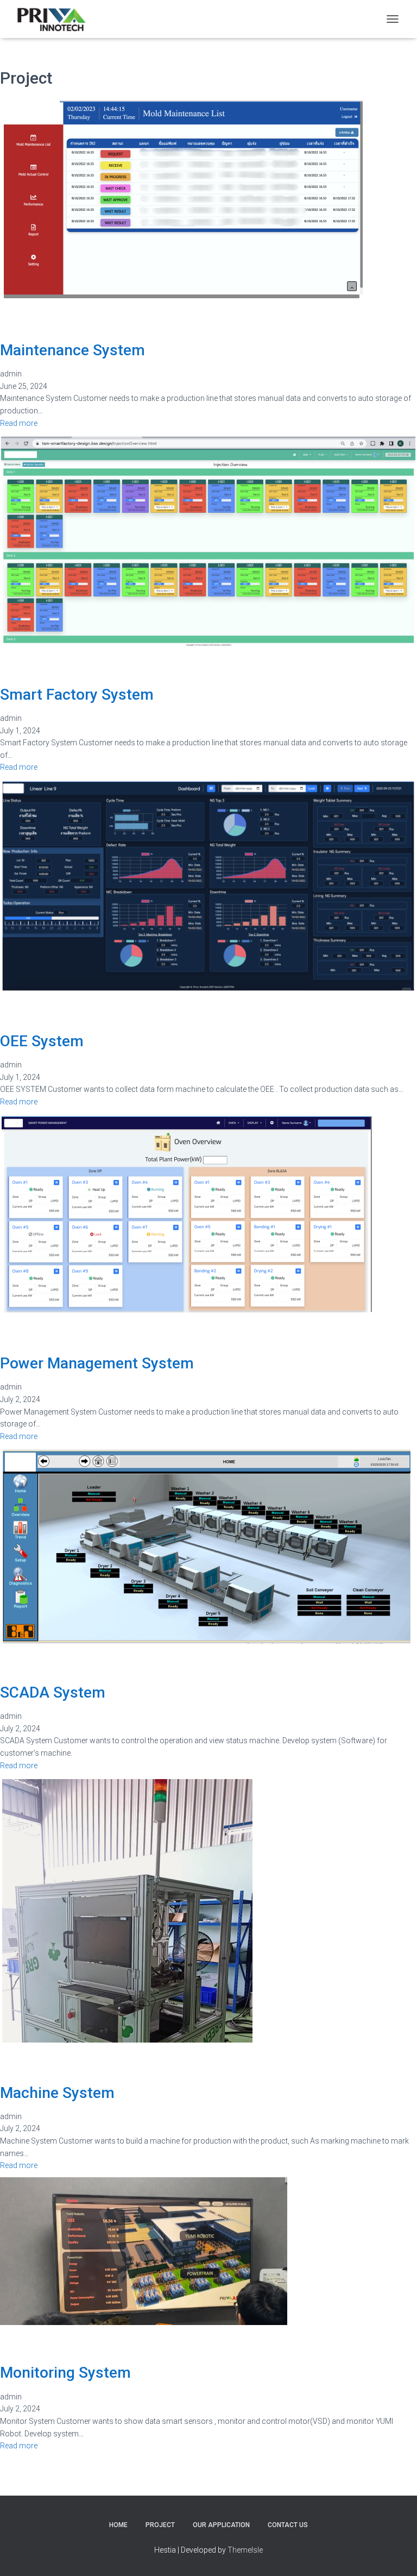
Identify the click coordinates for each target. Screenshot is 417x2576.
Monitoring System (65, 2373)
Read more (19, 423)
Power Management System (97, 1363)
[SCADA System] (207, 1545)
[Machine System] (127, 1910)
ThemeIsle (245, 2550)
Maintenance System (72, 350)
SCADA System (53, 1692)
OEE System (42, 1041)
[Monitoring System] (144, 2251)
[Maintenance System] (183, 199)
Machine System (57, 2093)
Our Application (221, 2525)
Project (160, 2525)
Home (118, 2525)
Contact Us (288, 2525)
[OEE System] (208, 885)
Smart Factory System (77, 695)
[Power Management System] (187, 1214)
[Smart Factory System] (208, 540)
